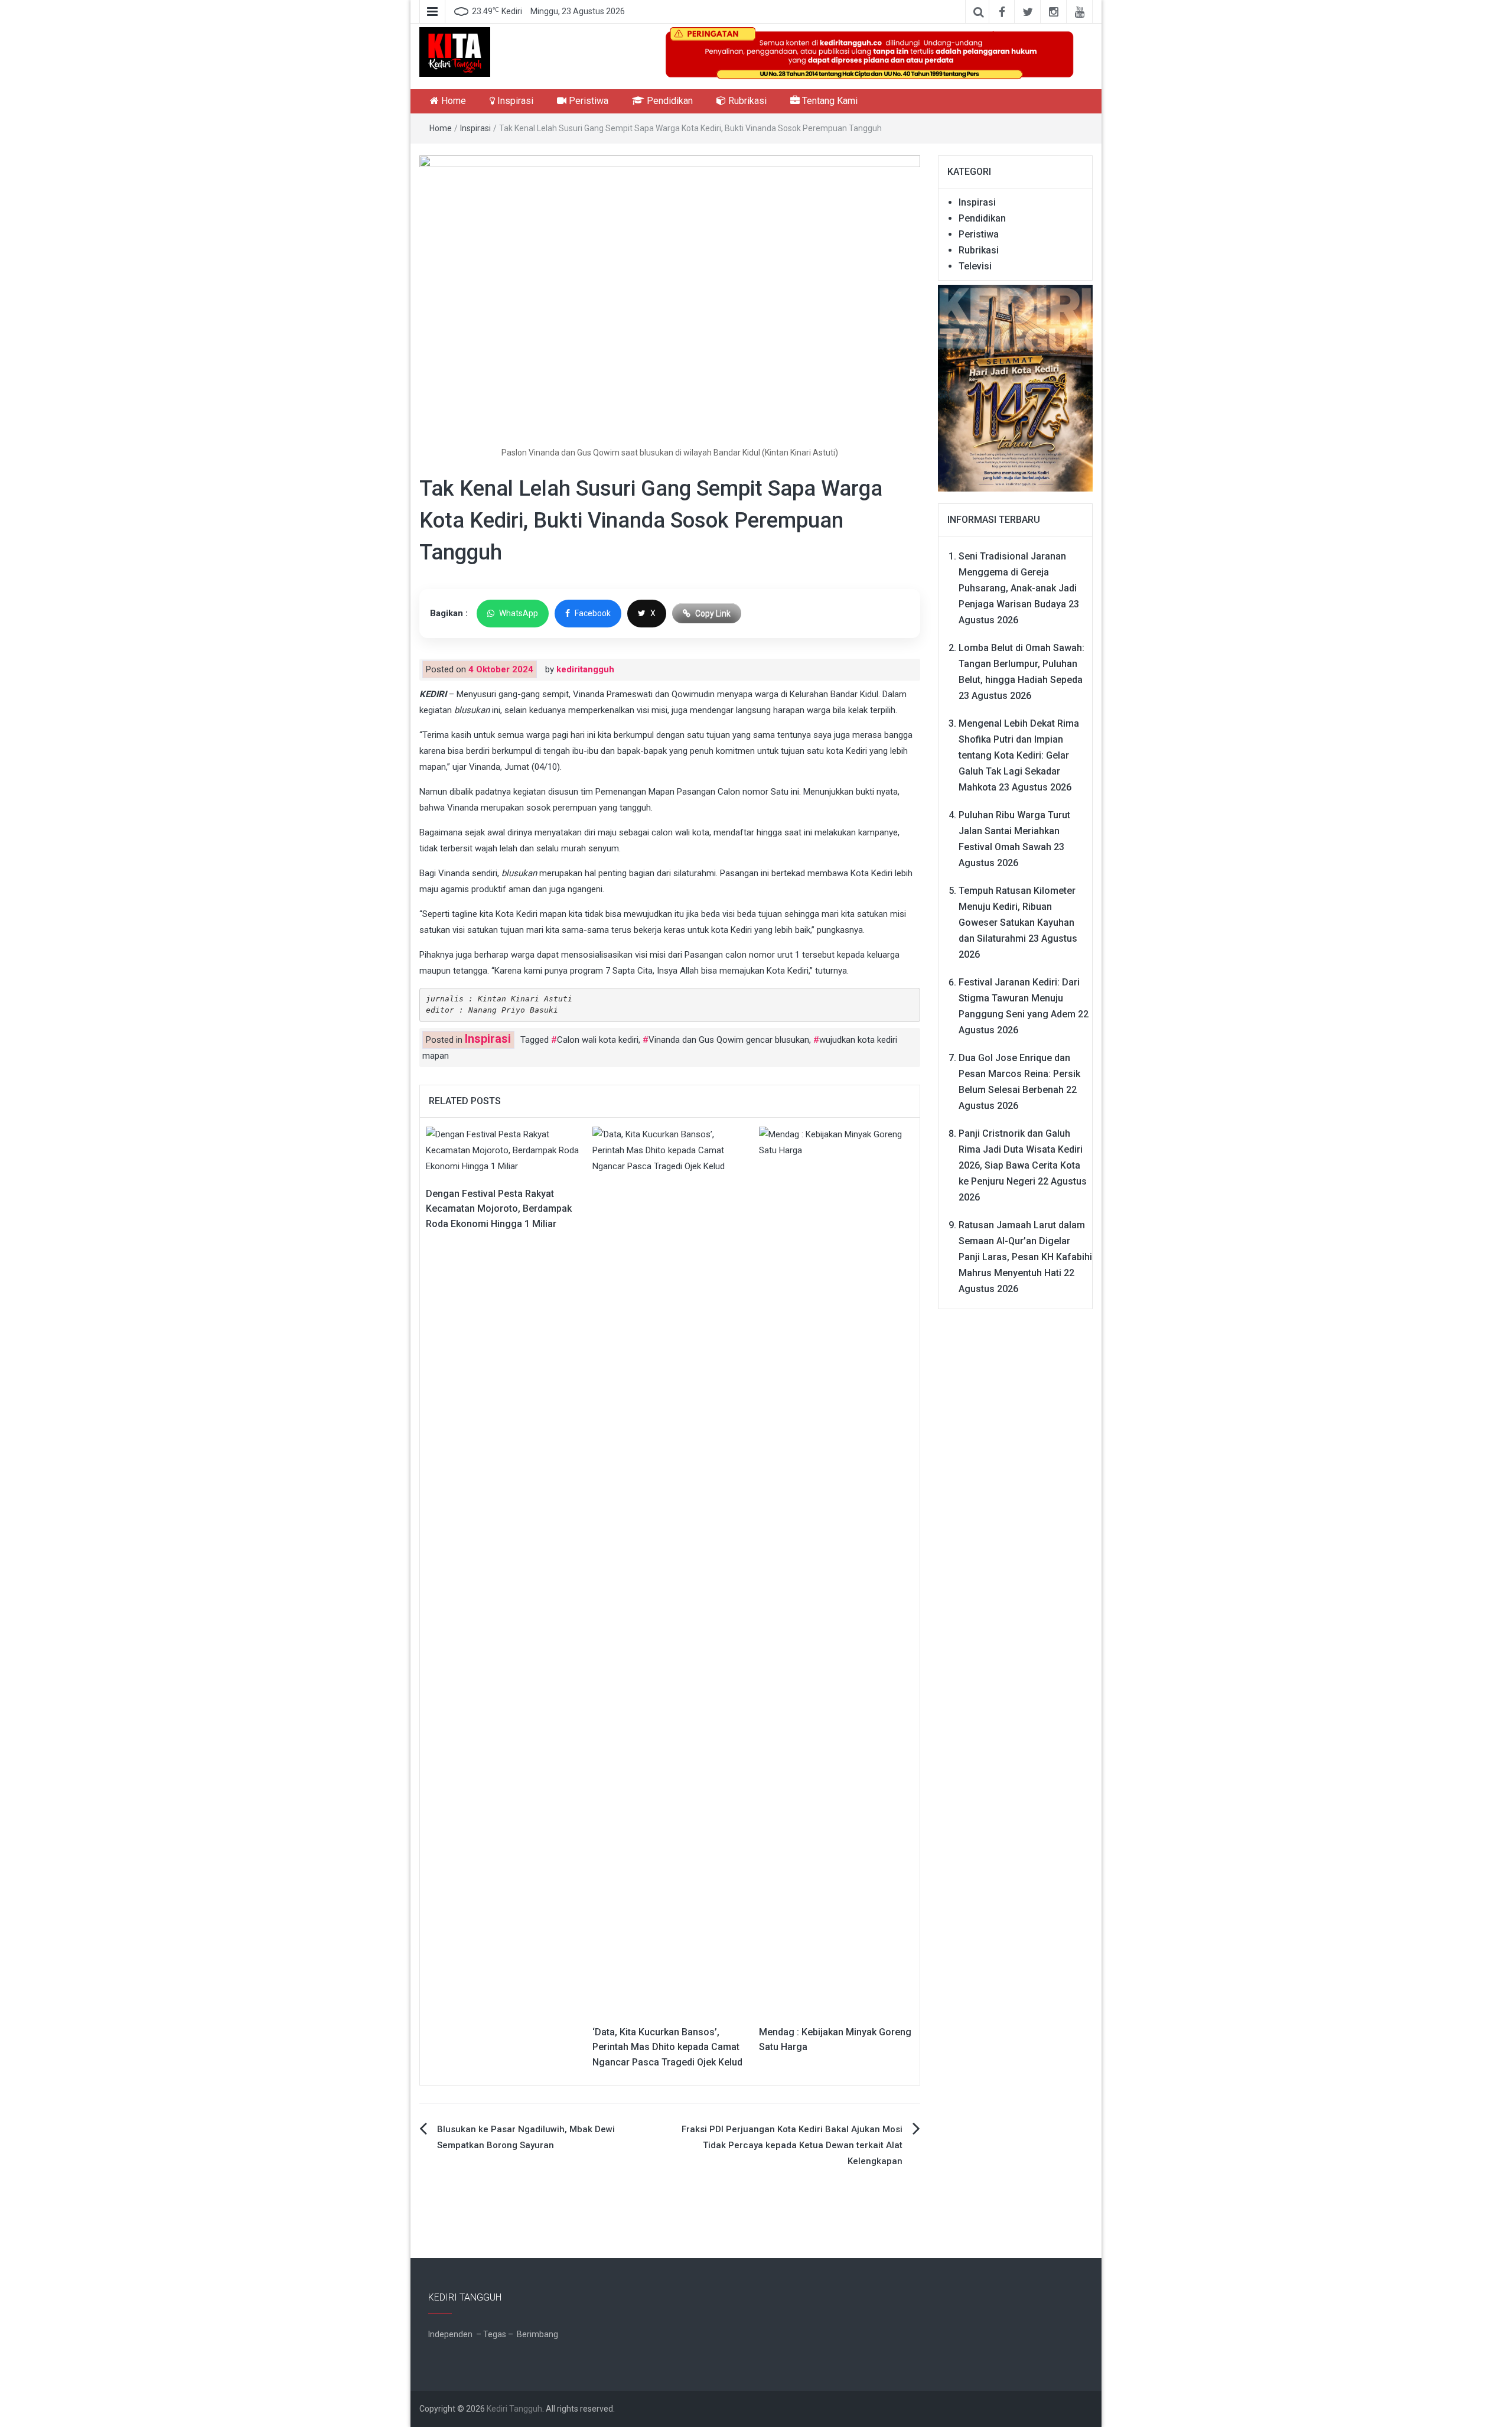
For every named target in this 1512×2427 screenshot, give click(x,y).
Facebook (593, 613)
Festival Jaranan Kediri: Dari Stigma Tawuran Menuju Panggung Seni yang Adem (1019, 998)
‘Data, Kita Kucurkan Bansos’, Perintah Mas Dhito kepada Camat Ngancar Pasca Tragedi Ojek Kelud (667, 2047)
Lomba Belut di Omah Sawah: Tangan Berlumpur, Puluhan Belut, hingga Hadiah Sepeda (1021, 664)
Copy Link (713, 613)
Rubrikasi (746, 101)
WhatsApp (519, 613)
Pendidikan (669, 101)
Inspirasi (514, 101)
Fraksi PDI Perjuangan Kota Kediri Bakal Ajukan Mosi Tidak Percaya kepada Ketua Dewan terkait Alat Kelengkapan (792, 2145)
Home (452, 101)
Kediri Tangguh (514, 2409)
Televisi (975, 266)
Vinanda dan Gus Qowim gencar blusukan (729, 1040)
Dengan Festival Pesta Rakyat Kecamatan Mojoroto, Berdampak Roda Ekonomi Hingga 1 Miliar (499, 1209)
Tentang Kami (829, 101)
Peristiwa (587, 101)
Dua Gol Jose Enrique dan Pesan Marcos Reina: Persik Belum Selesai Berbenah (1019, 1074)
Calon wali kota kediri (598, 1040)
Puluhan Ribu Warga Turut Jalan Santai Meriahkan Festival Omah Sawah (1014, 831)
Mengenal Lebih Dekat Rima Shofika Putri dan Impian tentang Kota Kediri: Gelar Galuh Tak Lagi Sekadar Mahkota (1019, 755)
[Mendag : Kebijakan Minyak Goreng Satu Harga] (836, 1569)
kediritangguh (585, 669)
